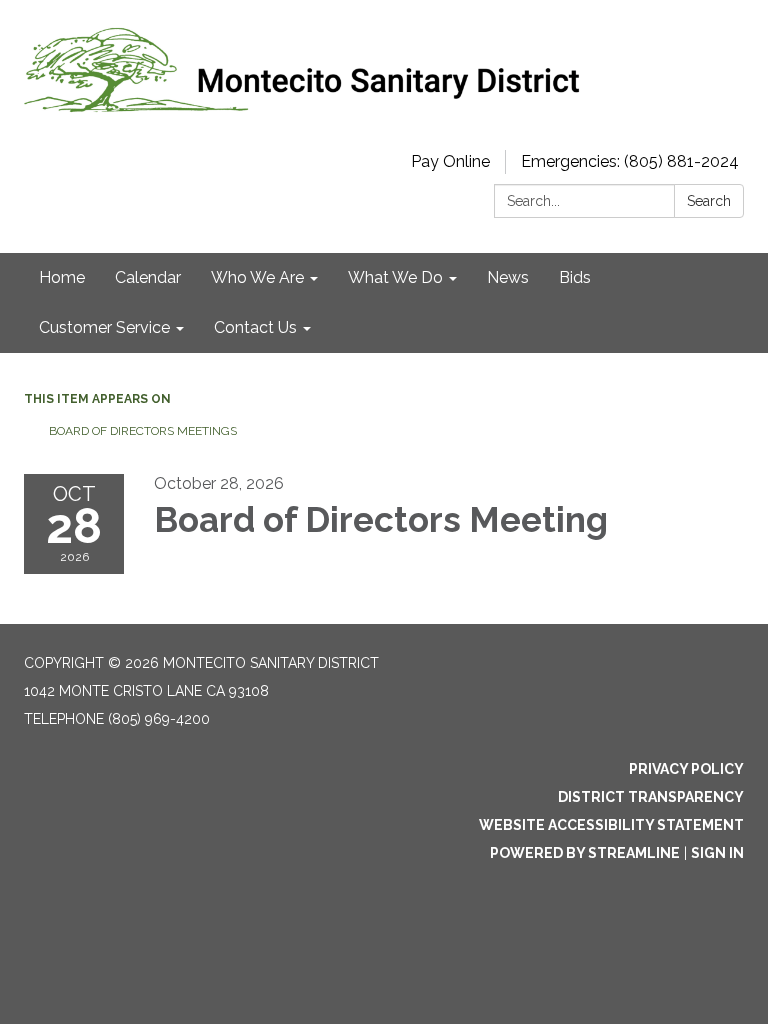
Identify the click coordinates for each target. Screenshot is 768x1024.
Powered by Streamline (585, 853)
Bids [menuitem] (575, 277)
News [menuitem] (508, 277)
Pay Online (450, 161)
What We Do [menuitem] (395, 277)
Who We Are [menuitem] (257, 277)
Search (709, 201)
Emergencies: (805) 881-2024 (630, 161)
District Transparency (651, 797)
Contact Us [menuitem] (255, 327)
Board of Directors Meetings (143, 431)
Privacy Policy (686, 769)
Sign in (717, 853)
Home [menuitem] (62, 277)
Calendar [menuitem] (148, 277)
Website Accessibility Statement (611, 825)
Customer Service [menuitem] (104, 327)
